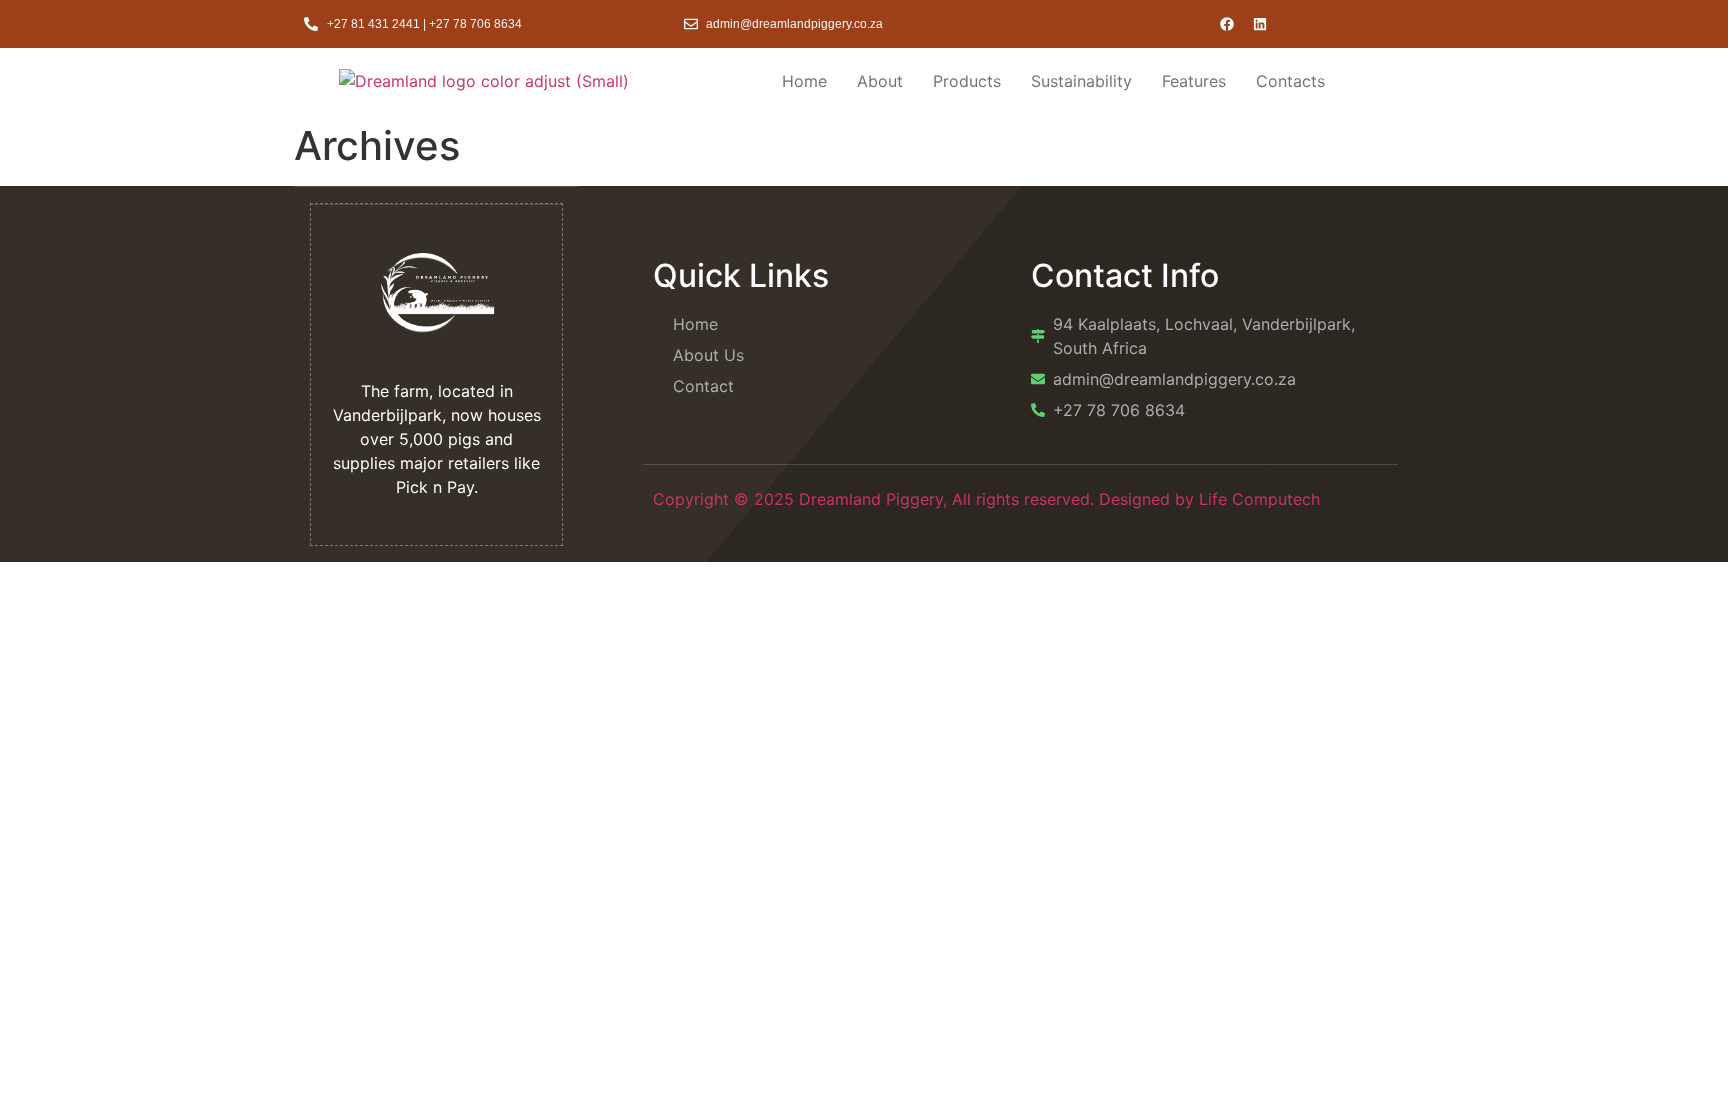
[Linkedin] (1260, 24)
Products (967, 81)
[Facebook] (1227, 24)
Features (1194, 81)
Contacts (1290, 81)
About (880, 81)
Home (804, 81)
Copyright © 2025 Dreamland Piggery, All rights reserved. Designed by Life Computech (986, 499)
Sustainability (1081, 81)
